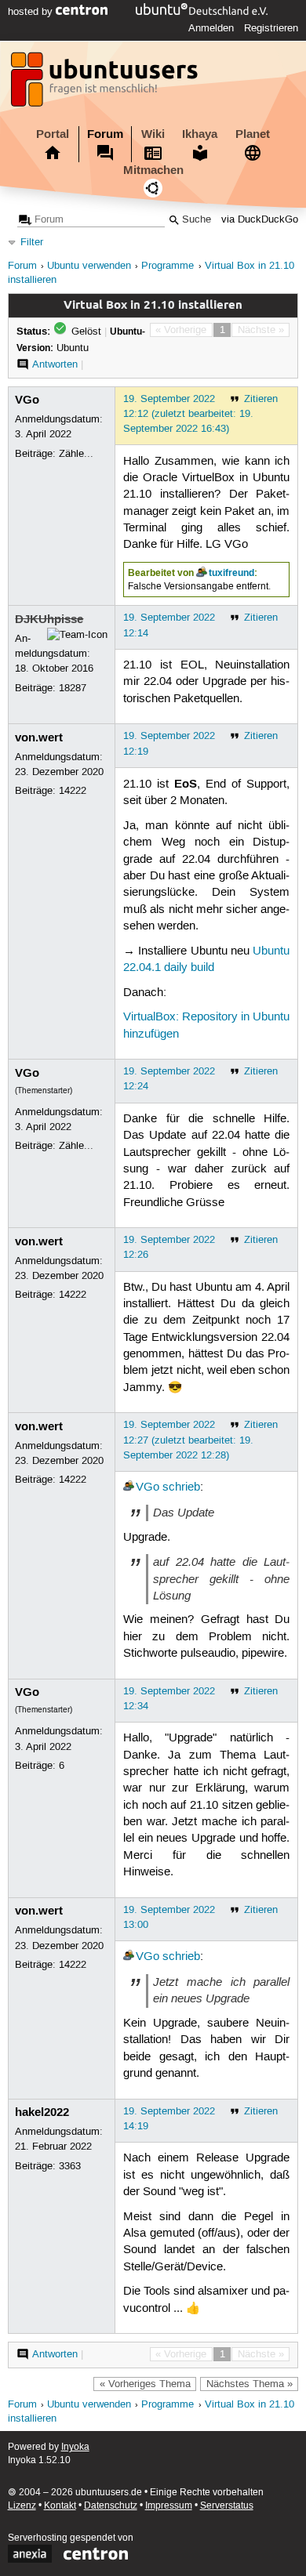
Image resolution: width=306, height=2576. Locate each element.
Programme (168, 266)
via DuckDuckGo (260, 220)
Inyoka (75, 2447)
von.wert (39, 737)
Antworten (55, 364)
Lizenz (22, 2506)
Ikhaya (200, 134)
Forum (105, 134)
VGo (27, 400)
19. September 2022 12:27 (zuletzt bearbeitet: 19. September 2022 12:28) (188, 1440)
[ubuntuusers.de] (106, 84)
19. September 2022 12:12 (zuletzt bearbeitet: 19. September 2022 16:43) (188, 414)
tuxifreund (231, 573)
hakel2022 (42, 2112)
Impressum (169, 2506)
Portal (53, 134)
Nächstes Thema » (250, 2384)
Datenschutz (111, 2506)
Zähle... (76, 454)
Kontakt (60, 2506)
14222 (73, 791)
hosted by (32, 12)
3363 (70, 2166)
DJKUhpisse (49, 619)
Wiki (153, 134)
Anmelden (211, 28)
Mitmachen (153, 170)
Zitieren (261, 399)
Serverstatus (227, 2506)
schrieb (181, 1487)
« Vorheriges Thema (145, 2384)
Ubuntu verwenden (89, 266)
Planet (253, 134)
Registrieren (271, 28)
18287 (73, 688)
